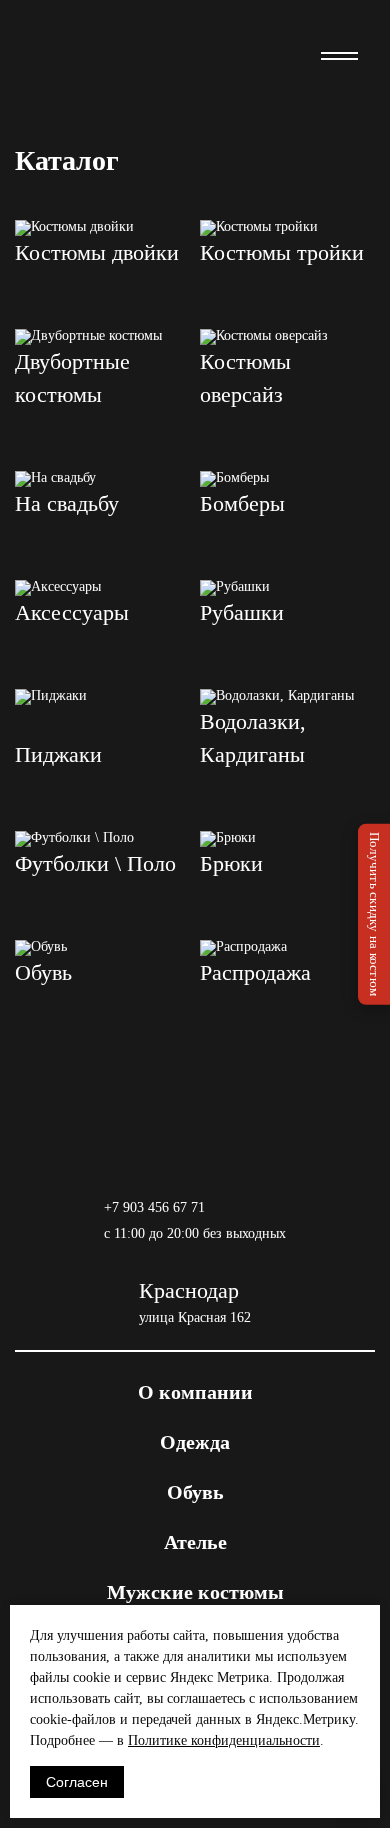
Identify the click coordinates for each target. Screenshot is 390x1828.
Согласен (77, 1782)
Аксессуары (72, 612)
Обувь (43, 972)
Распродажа (255, 972)
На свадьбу (67, 503)
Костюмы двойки (97, 252)
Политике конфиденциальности (224, 1740)
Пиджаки (58, 754)
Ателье (195, 1542)
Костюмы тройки (282, 252)
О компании (195, 1392)
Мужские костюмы (195, 1592)
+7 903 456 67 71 (154, 1207)
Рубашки (242, 612)
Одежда (195, 1442)
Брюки (231, 863)
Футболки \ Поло (95, 863)
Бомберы (242, 503)
